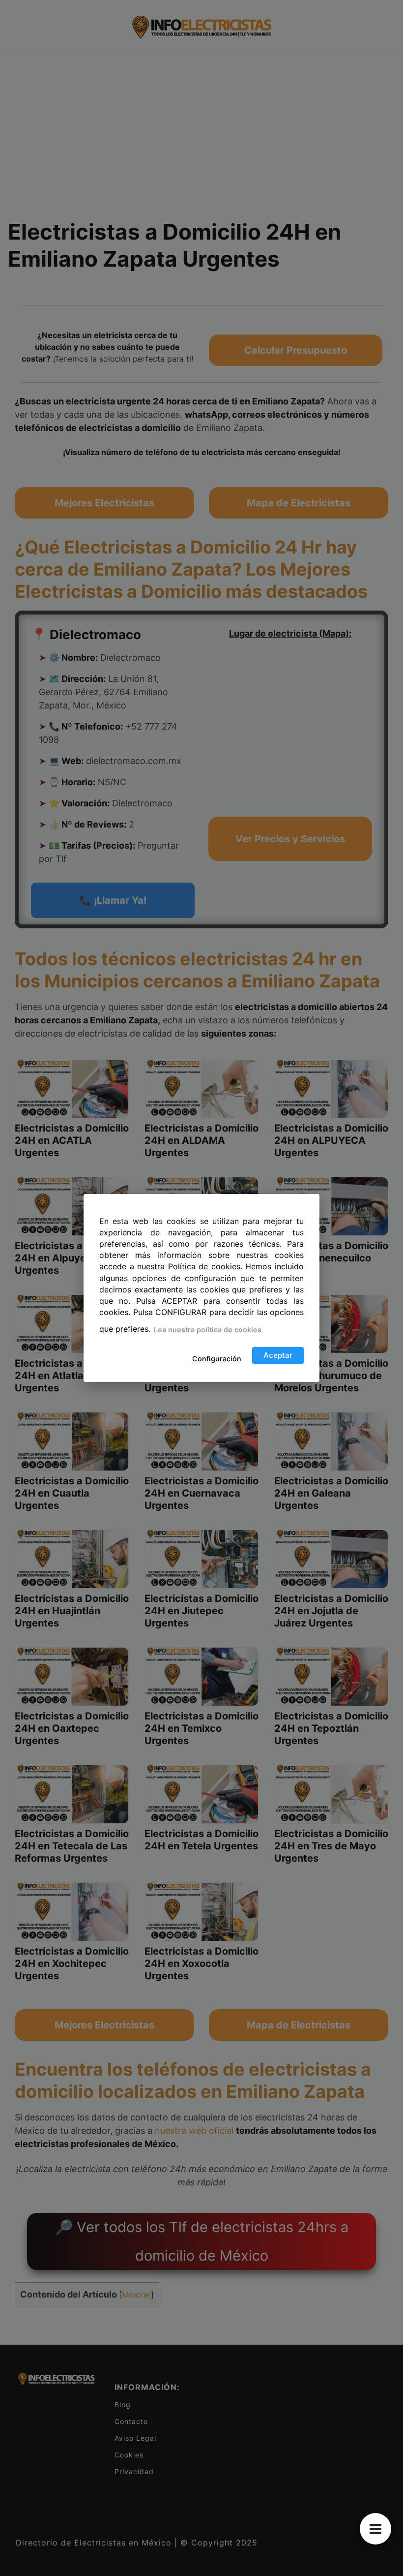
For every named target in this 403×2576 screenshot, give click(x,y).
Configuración (217, 1359)
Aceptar (278, 1355)
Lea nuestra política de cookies (208, 1330)
